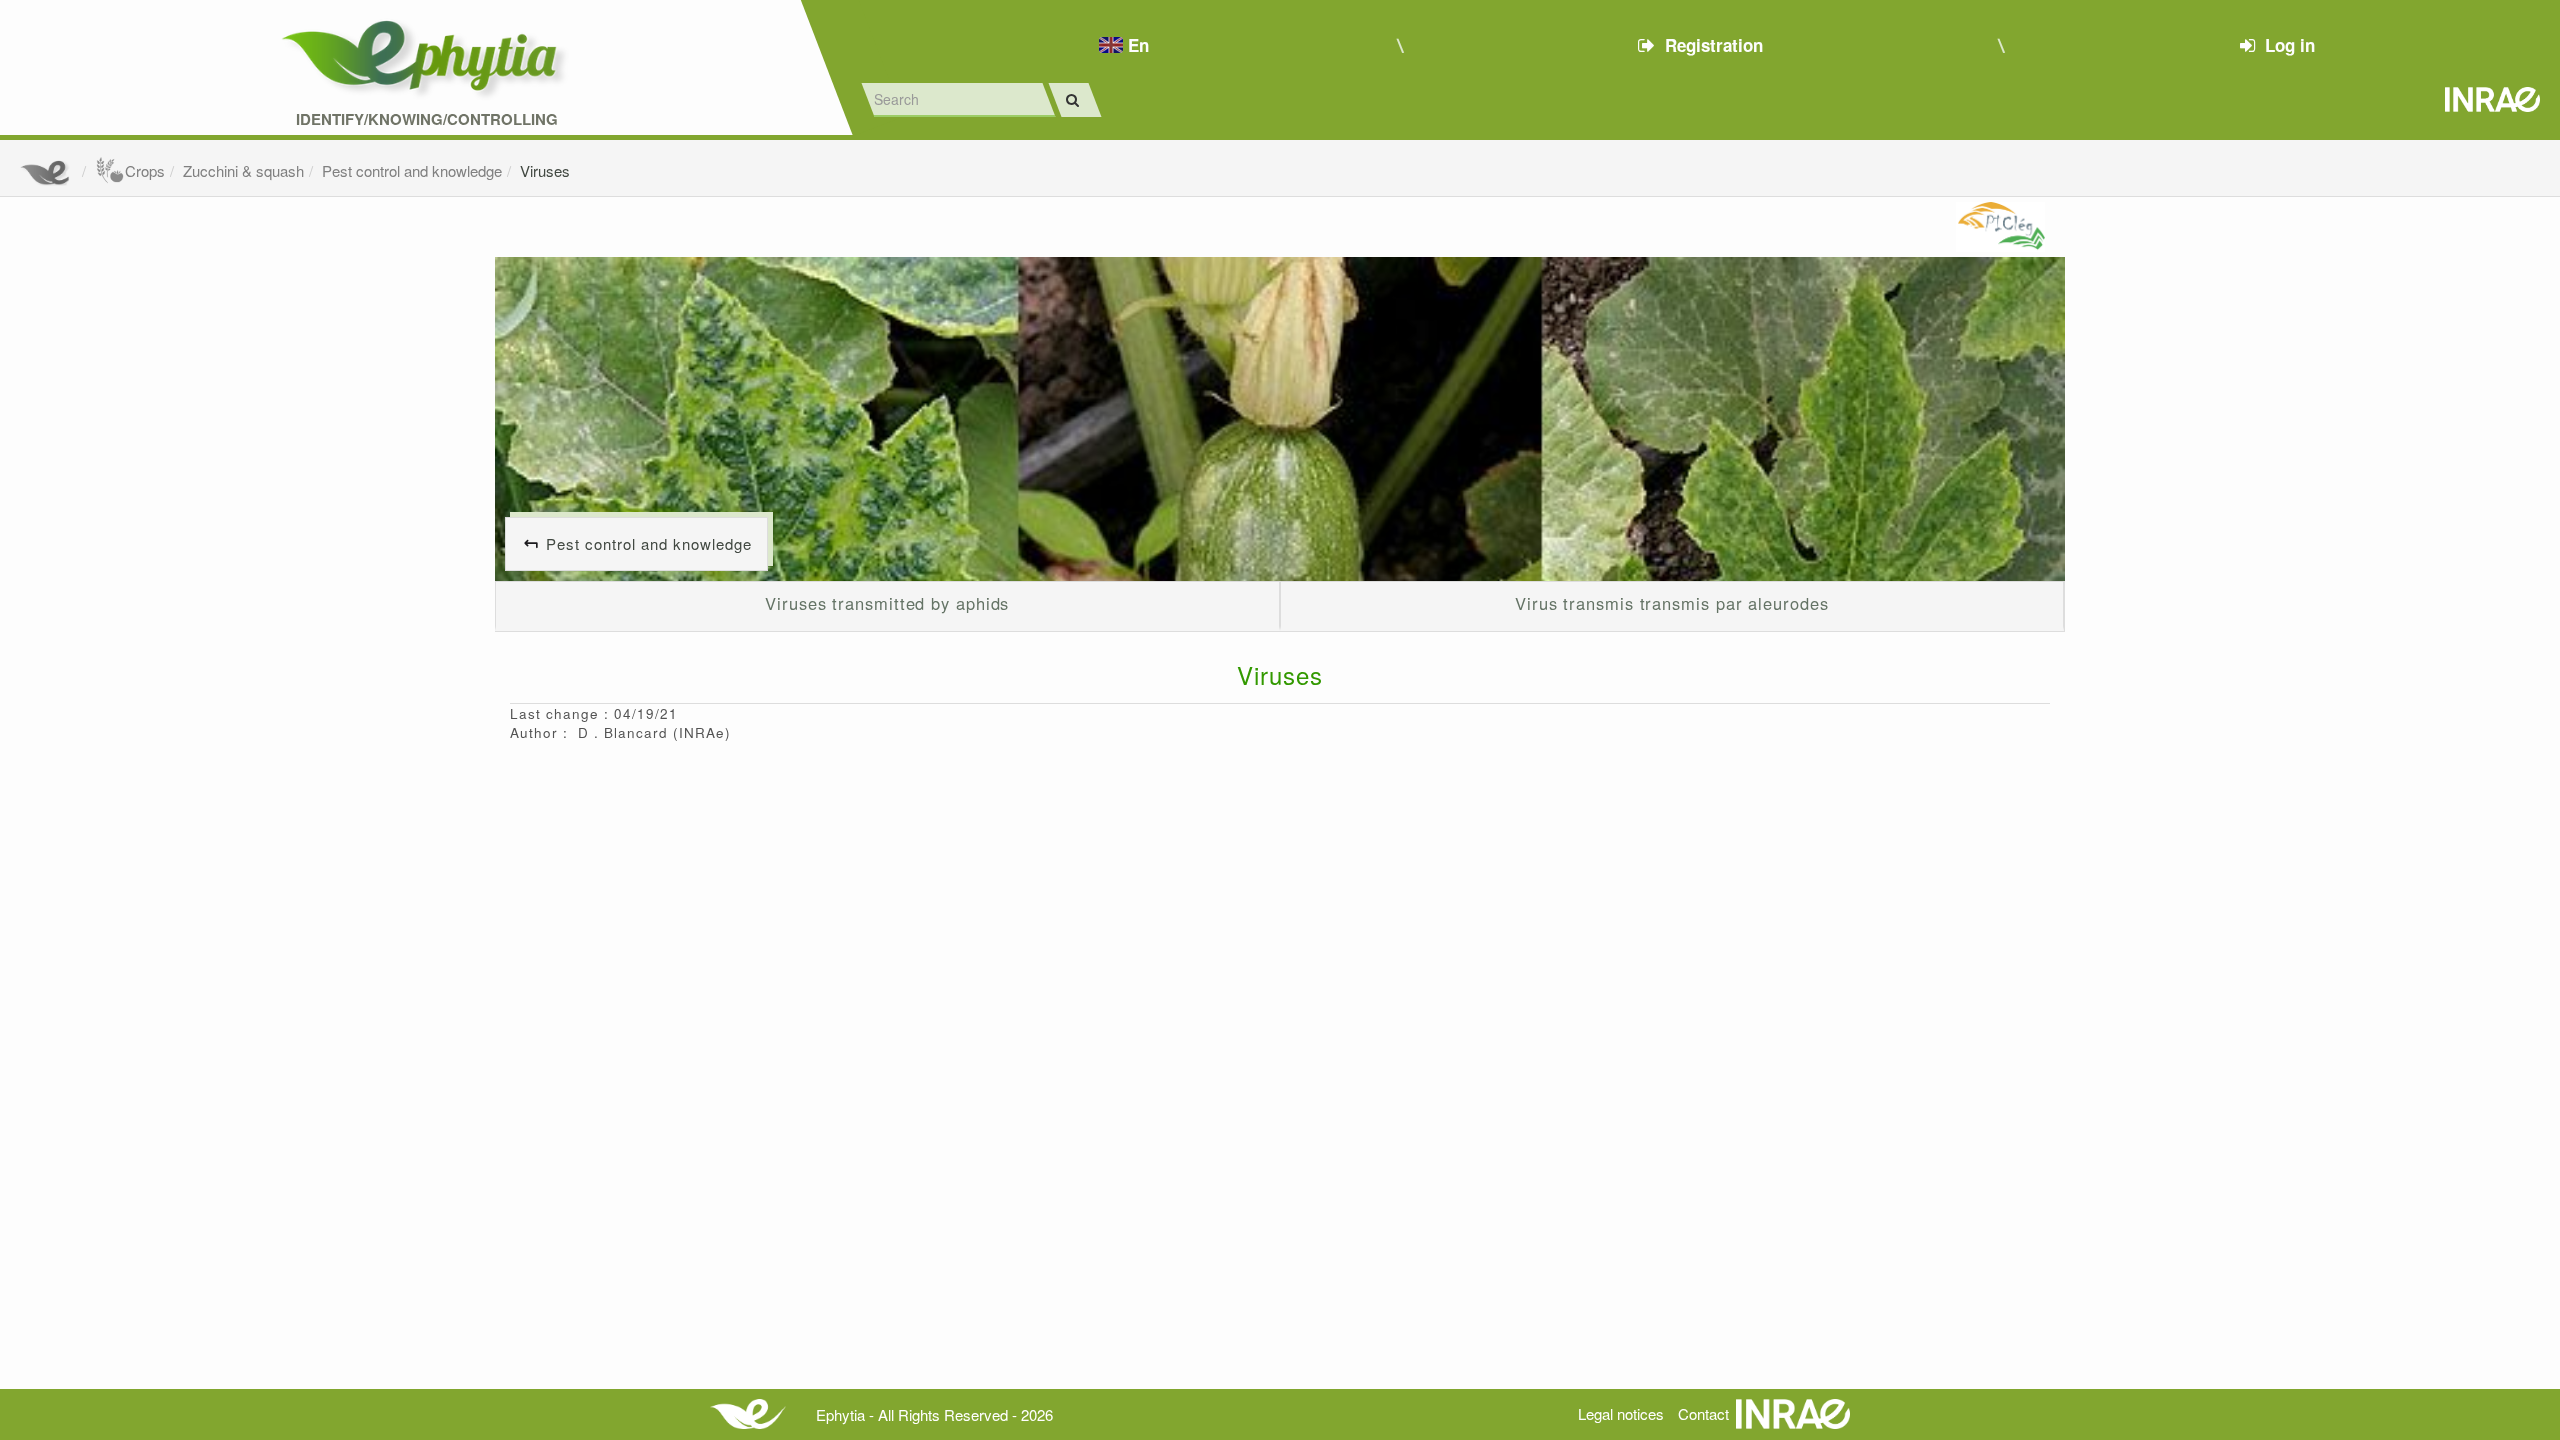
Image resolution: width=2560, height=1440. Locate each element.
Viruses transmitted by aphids (887, 603)
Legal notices (1621, 1413)
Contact (1703, 1413)
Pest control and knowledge (412, 170)
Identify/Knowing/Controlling (427, 119)
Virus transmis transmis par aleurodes (1672, 603)
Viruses (545, 170)
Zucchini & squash (243, 170)
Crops (145, 170)
